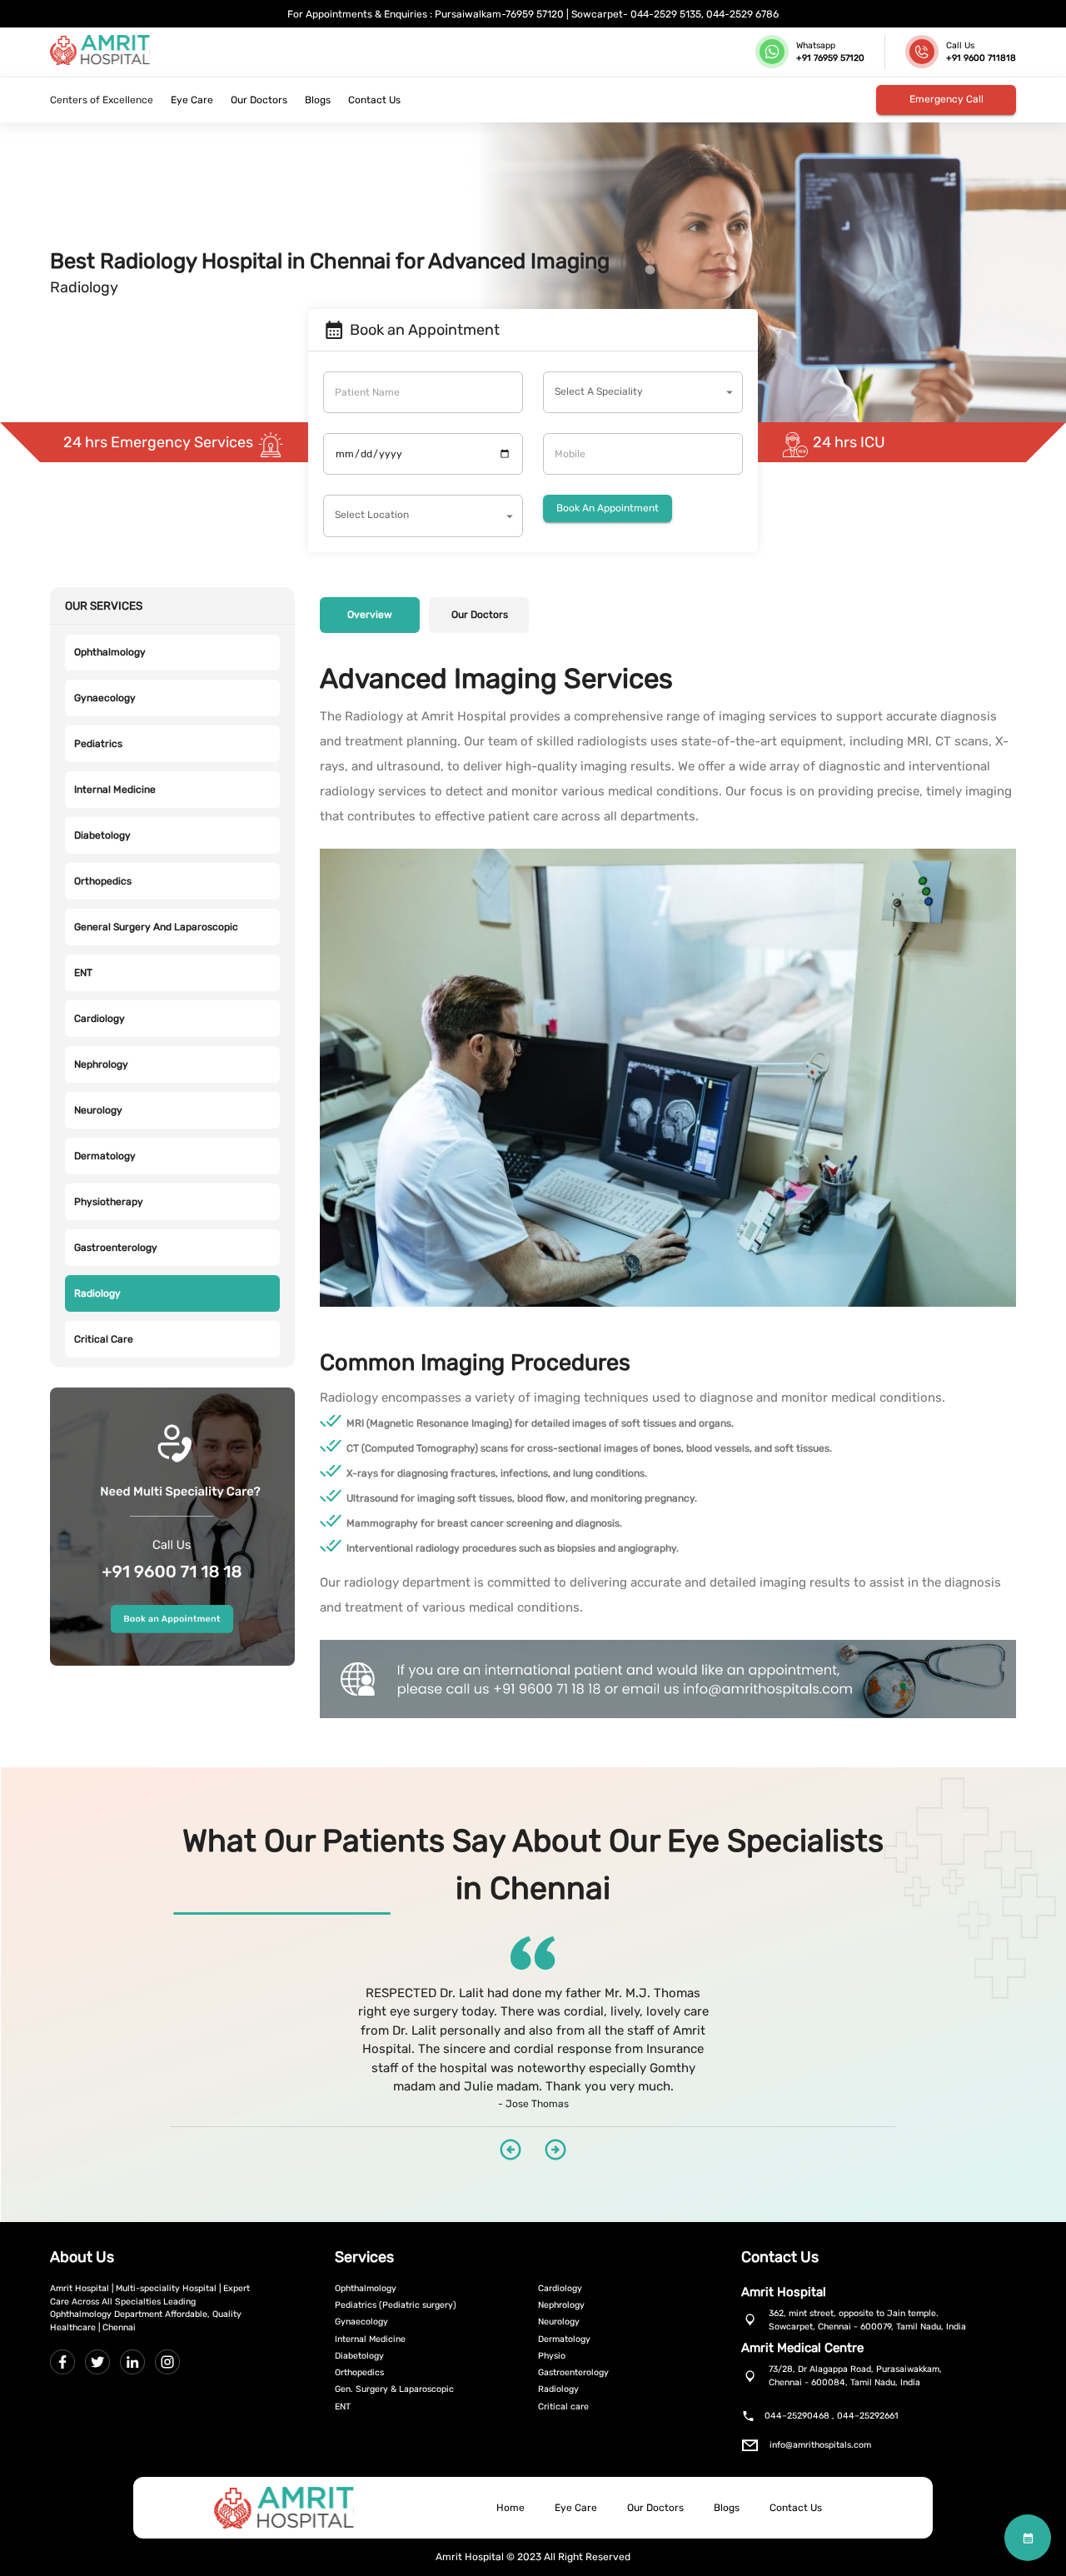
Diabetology (102, 835)
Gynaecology (105, 698)
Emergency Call (946, 99)
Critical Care (104, 1339)
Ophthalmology (110, 652)
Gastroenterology (116, 1248)
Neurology (98, 1110)
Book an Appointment (608, 508)
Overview (370, 615)
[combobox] (643, 392)
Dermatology (105, 1156)
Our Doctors (480, 615)
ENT (83, 973)
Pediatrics (98, 744)
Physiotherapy (109, 1202)
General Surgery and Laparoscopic (156, 927)
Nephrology (101, 1064)
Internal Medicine (115, 790)
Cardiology (100, 1019)
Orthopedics (103, 881)
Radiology (97, 1293)
